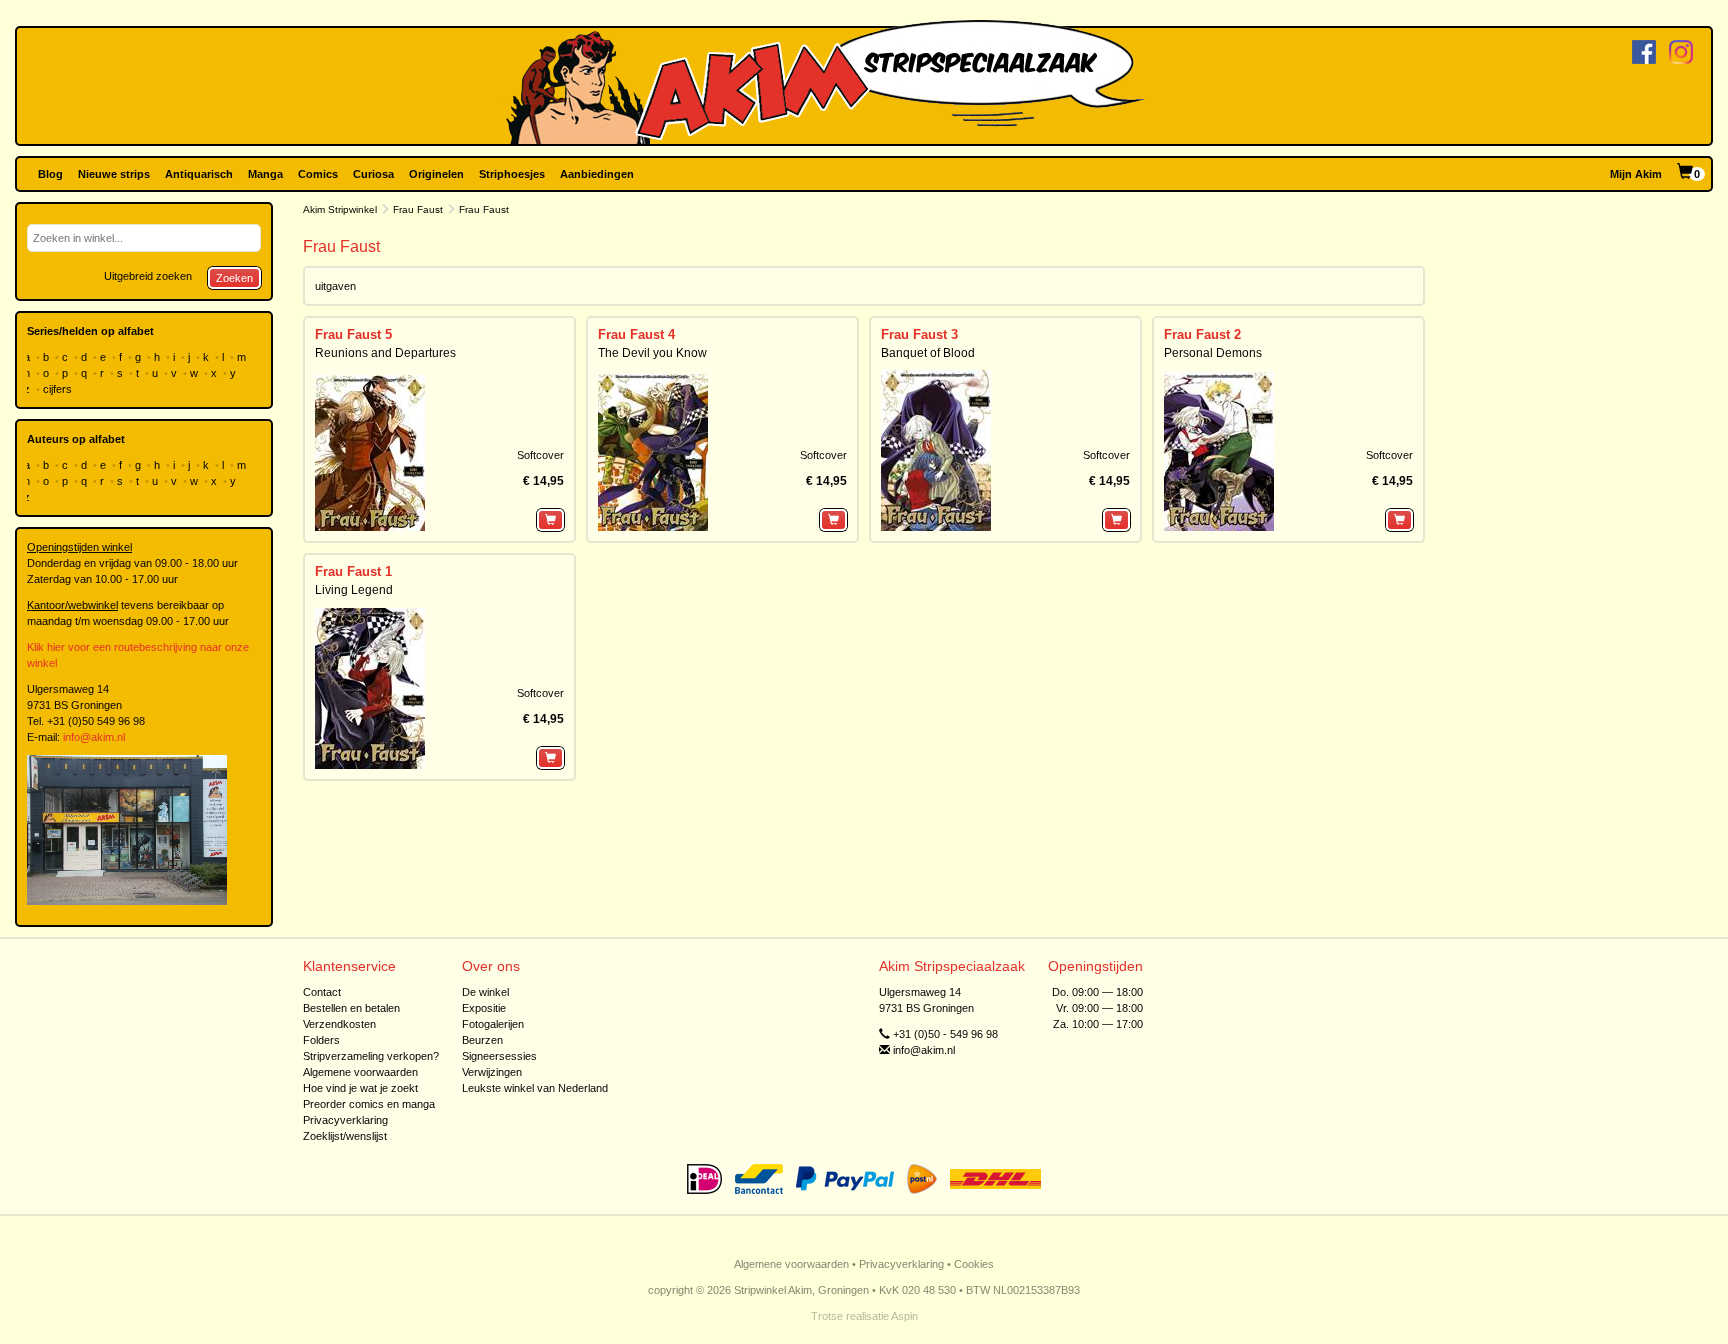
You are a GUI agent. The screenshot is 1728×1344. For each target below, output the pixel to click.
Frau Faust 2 (1202, 334)
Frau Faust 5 (353, 334)
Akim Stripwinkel (340, 209)
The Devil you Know (652, 353)
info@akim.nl (94, 737)
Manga (265, 174)
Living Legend (354, 590)
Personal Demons (1213, 353)
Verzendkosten (339, 1024)
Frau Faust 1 (353, 571)
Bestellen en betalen (351, 1008)
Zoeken (234, 278)
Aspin (904, 1316)
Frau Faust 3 (919, 334)
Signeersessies (499, 1056)
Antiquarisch (199, 174)
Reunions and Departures (385, 353)
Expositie (484, 1008)
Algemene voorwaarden (360, 1072)
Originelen (436, 174)
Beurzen (482, 1040)
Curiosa (373, 174)
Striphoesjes (512, 174)
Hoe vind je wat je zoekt (360, 1088)
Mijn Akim (1636, 174)
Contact (322, 992)
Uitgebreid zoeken (148, 276)
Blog (50, 174)
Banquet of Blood (928, 353)
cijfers (59, 389)
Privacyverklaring (345, 1120)
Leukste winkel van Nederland (535, 1088)
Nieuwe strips (114, 174)
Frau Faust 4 (636, 334)
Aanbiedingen (597, 174)
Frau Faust (418, 209)
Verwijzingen (492, 1072)
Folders (321, 1040)
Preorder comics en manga (369, 1104)
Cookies (974, 1264)
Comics (318, 174)
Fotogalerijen (493, 1024)
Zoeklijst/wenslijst (345, 1136)
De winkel (485, 992)
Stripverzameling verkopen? (371, 1056)
